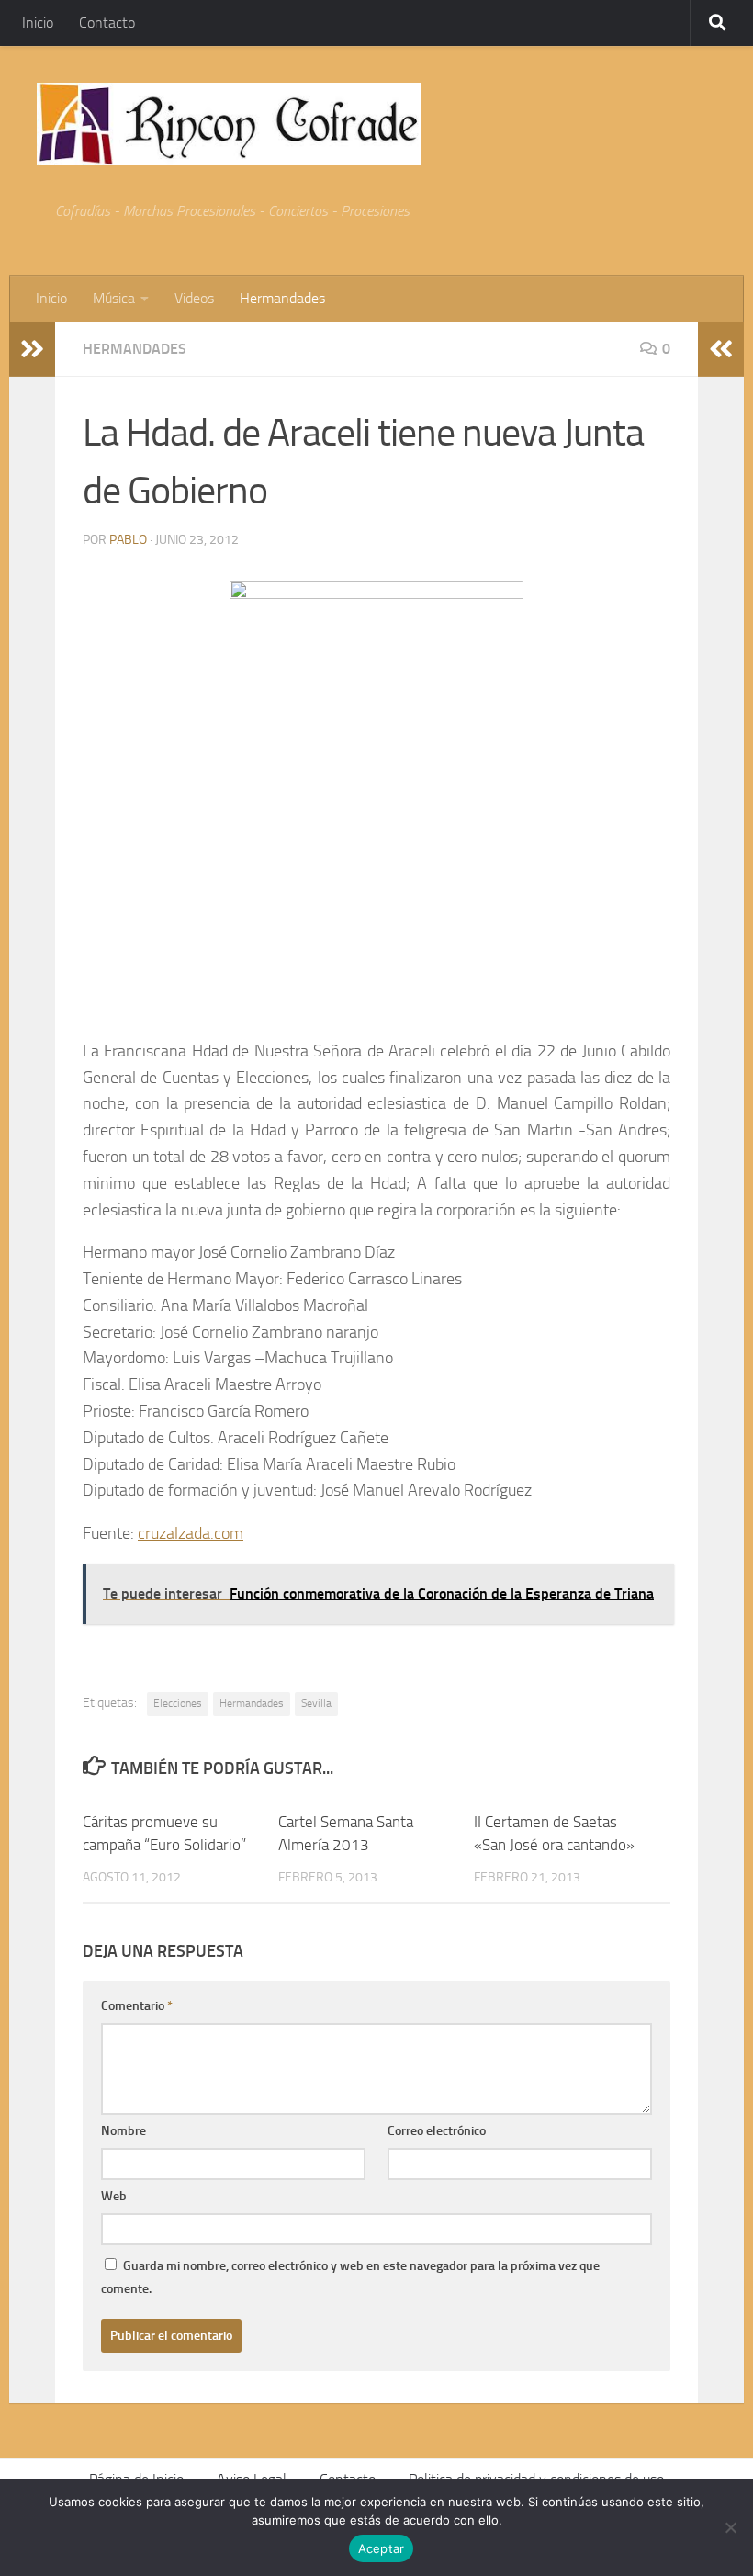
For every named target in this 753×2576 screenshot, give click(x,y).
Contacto (107, 23)
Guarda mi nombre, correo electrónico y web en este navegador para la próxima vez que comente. (350, 2277)
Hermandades (282, 298)
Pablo (128, 540)
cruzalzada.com (191, 1533)
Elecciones (178, 1703)
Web (114, 2196)
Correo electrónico (437, 2131)
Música (114, 298)
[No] (730, 2527)
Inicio (38, 23)
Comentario (137, 2006)
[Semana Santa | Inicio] (229, 124)
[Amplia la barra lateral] (32, 349)
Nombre (124, 2131)
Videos (194, 298)
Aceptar (382, 2548)
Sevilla (316, 1703)
